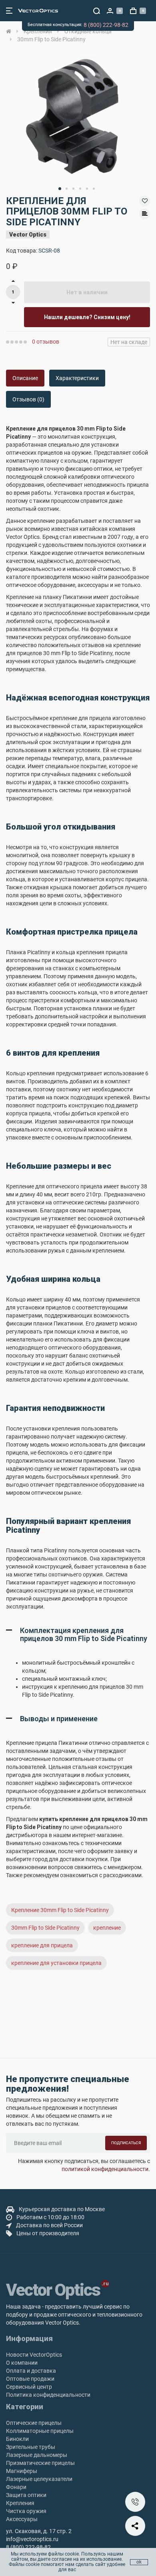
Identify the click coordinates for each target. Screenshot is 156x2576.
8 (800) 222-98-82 (106, 25)
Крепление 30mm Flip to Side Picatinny (60, 1910)
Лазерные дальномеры (37, 2455)
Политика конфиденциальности (48, 2395)
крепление (107, 1928)
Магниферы (22, 2471)
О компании (22, 2363)
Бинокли (17, 2439)
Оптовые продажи (30, 2379)
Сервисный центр (29, 2387)
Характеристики (77, 378)
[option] (78, 117)
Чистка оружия (26, 2511)
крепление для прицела (42, 1945)
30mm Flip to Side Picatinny (45, 1928)
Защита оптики (26, 2495)
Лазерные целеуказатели (39, 2479)
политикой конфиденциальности (105, 2169)
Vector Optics (28, 235)
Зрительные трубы (31, 2447)
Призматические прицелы (40, 2463)
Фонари (16, 2487)
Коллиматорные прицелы (40, 2431)
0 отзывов (46, 342)
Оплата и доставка (31, 2371)
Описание (25, 378)
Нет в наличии (87, 292)
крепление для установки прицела (56, 1963)
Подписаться (126, 2143)
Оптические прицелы (34, 2423)
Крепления (20, 2503)
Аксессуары (22, 2519)
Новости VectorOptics (34, 2355)
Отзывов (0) (28, 399)
